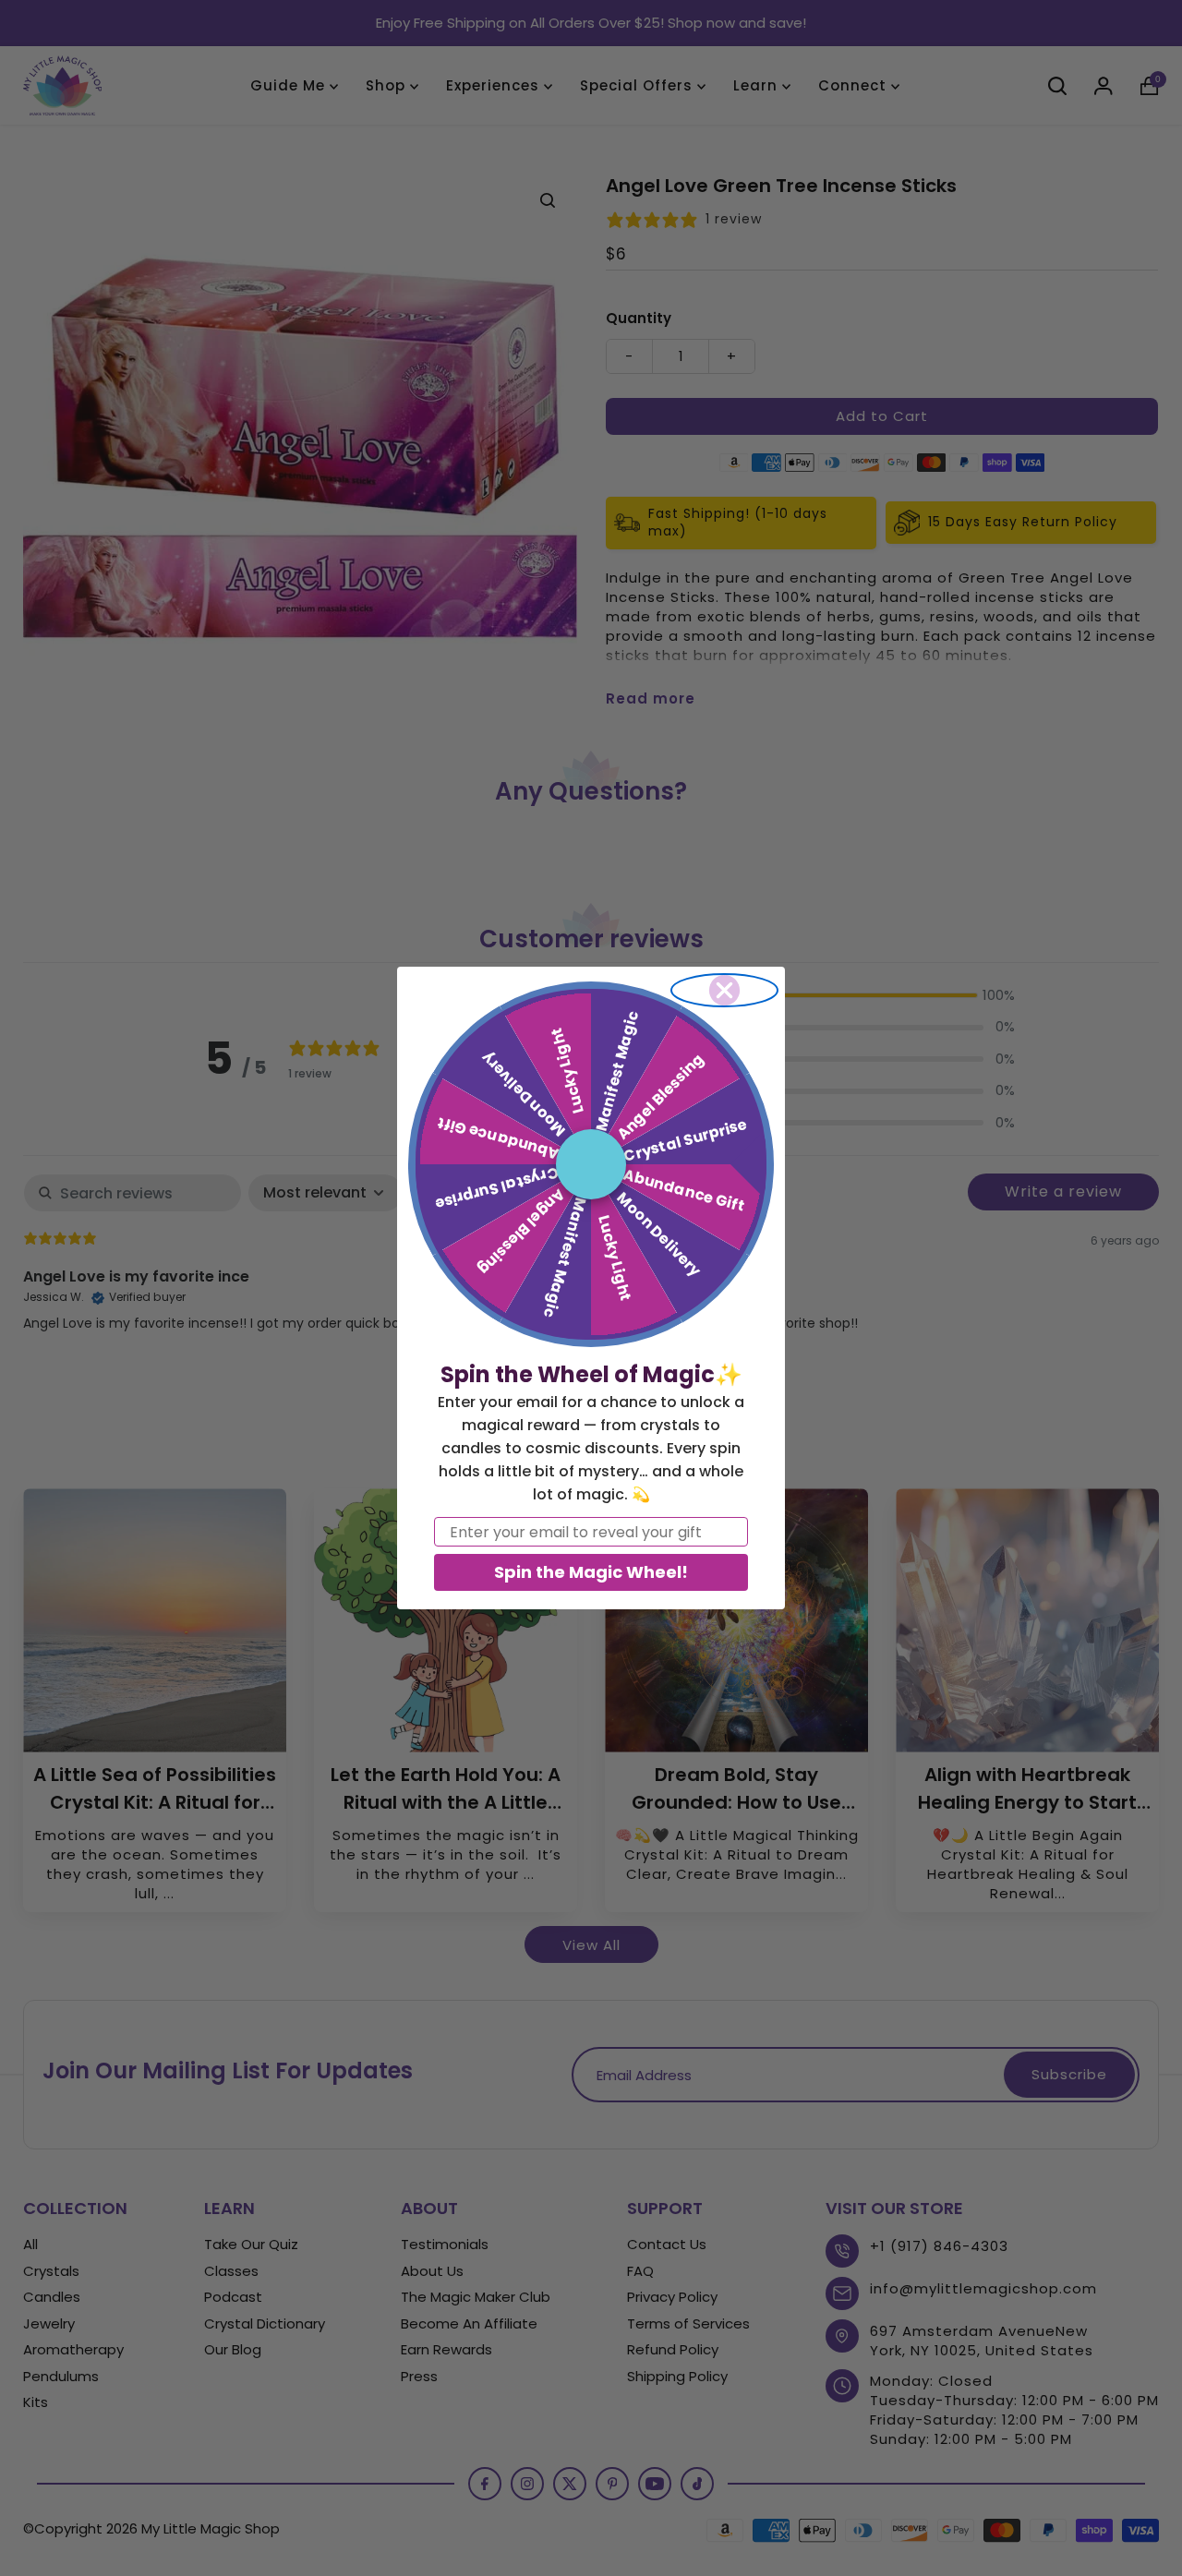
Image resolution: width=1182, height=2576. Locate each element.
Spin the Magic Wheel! (591, 1572)
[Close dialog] (724, 990)
